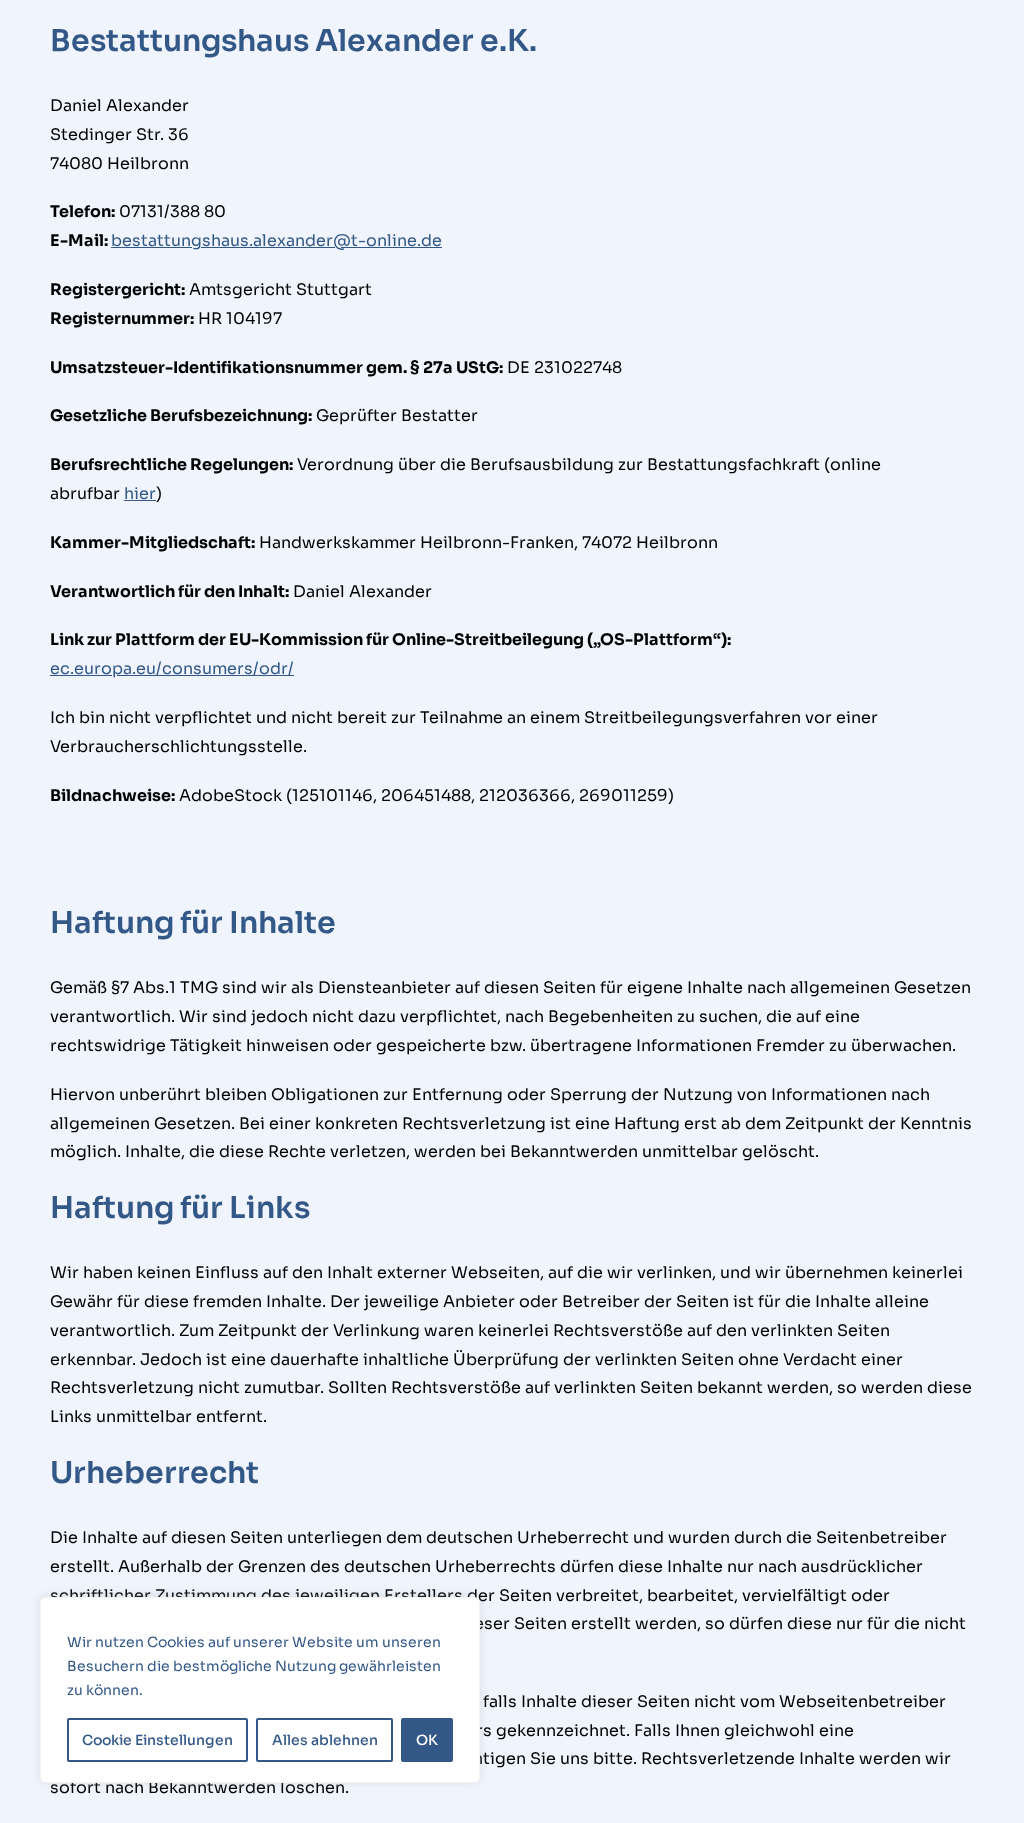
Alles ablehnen (325, 1740)
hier (140, 493)
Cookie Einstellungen (157, 1740)
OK (427, 1740)
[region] (260, 1690)
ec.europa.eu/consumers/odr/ (172, 668)
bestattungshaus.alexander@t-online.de (276, 240)
